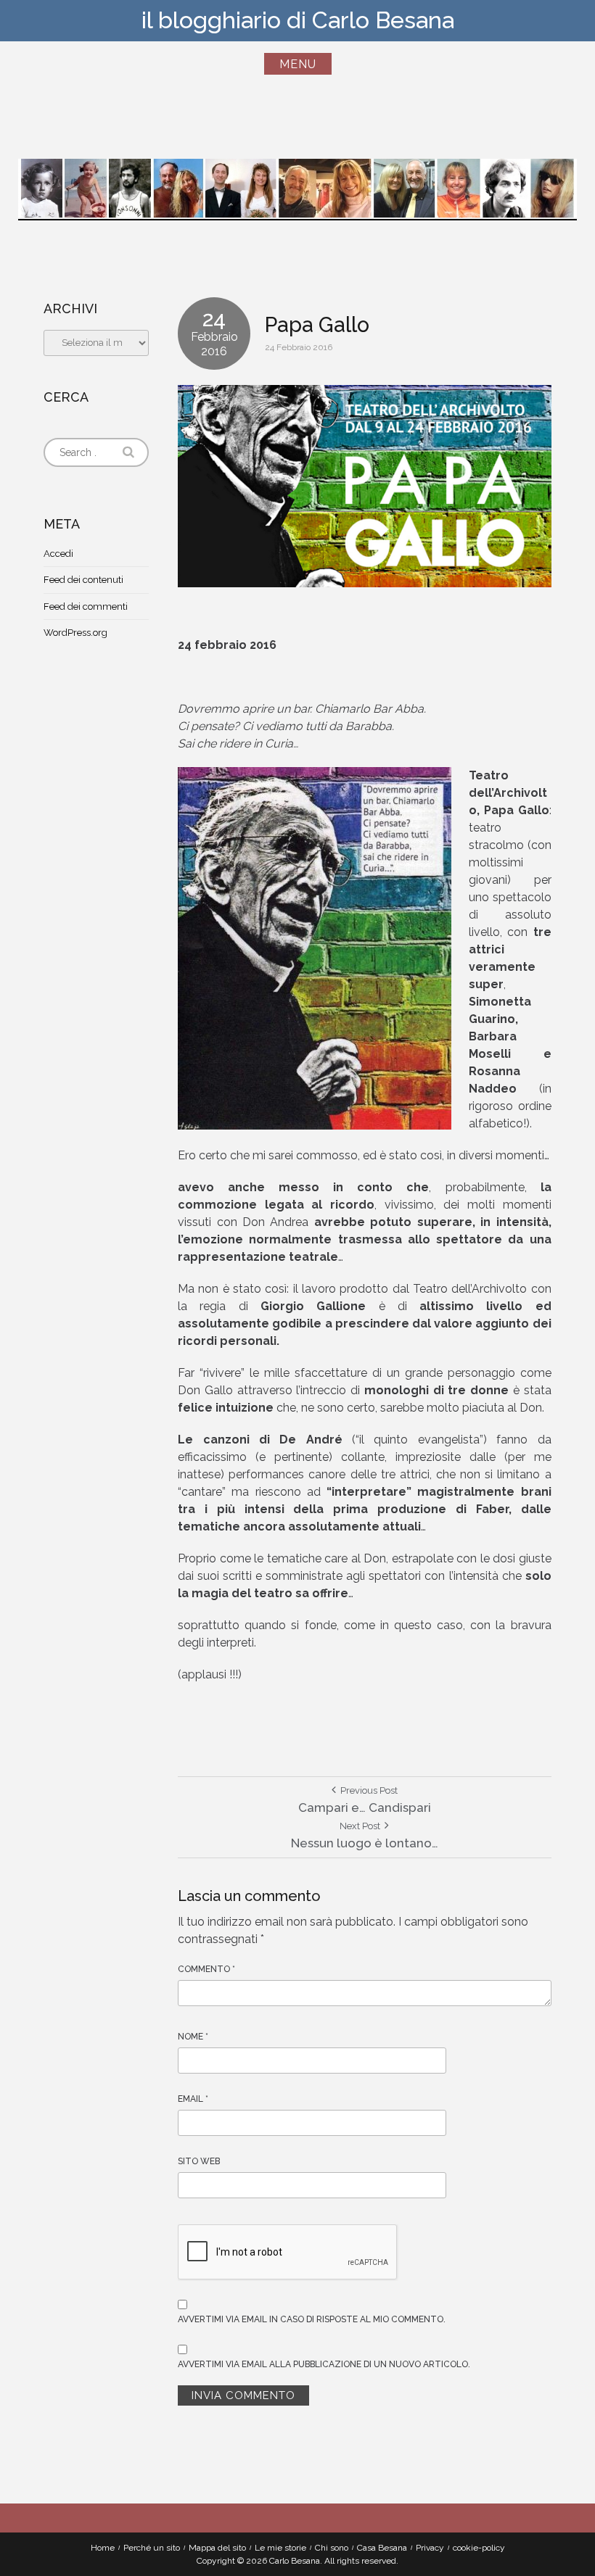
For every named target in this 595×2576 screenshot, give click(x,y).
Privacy (430, 2548)
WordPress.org (75, 633)
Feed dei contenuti (83, 580)
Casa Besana (382, 2548)
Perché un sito (152, 2548)
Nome (193, 2037)
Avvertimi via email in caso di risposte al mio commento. (312, 2319)
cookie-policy (479, 2548)
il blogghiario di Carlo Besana (298, 20)
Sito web (199, 2161)
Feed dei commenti (86, 606)
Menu (298, 64)
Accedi (58, 554)
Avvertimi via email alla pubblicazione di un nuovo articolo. (324, 2364)
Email (193, 2099)
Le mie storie (280, 2548)
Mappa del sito (217, 2548)
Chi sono (332, 2548)
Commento (206, 1969)
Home (103, 2548)
